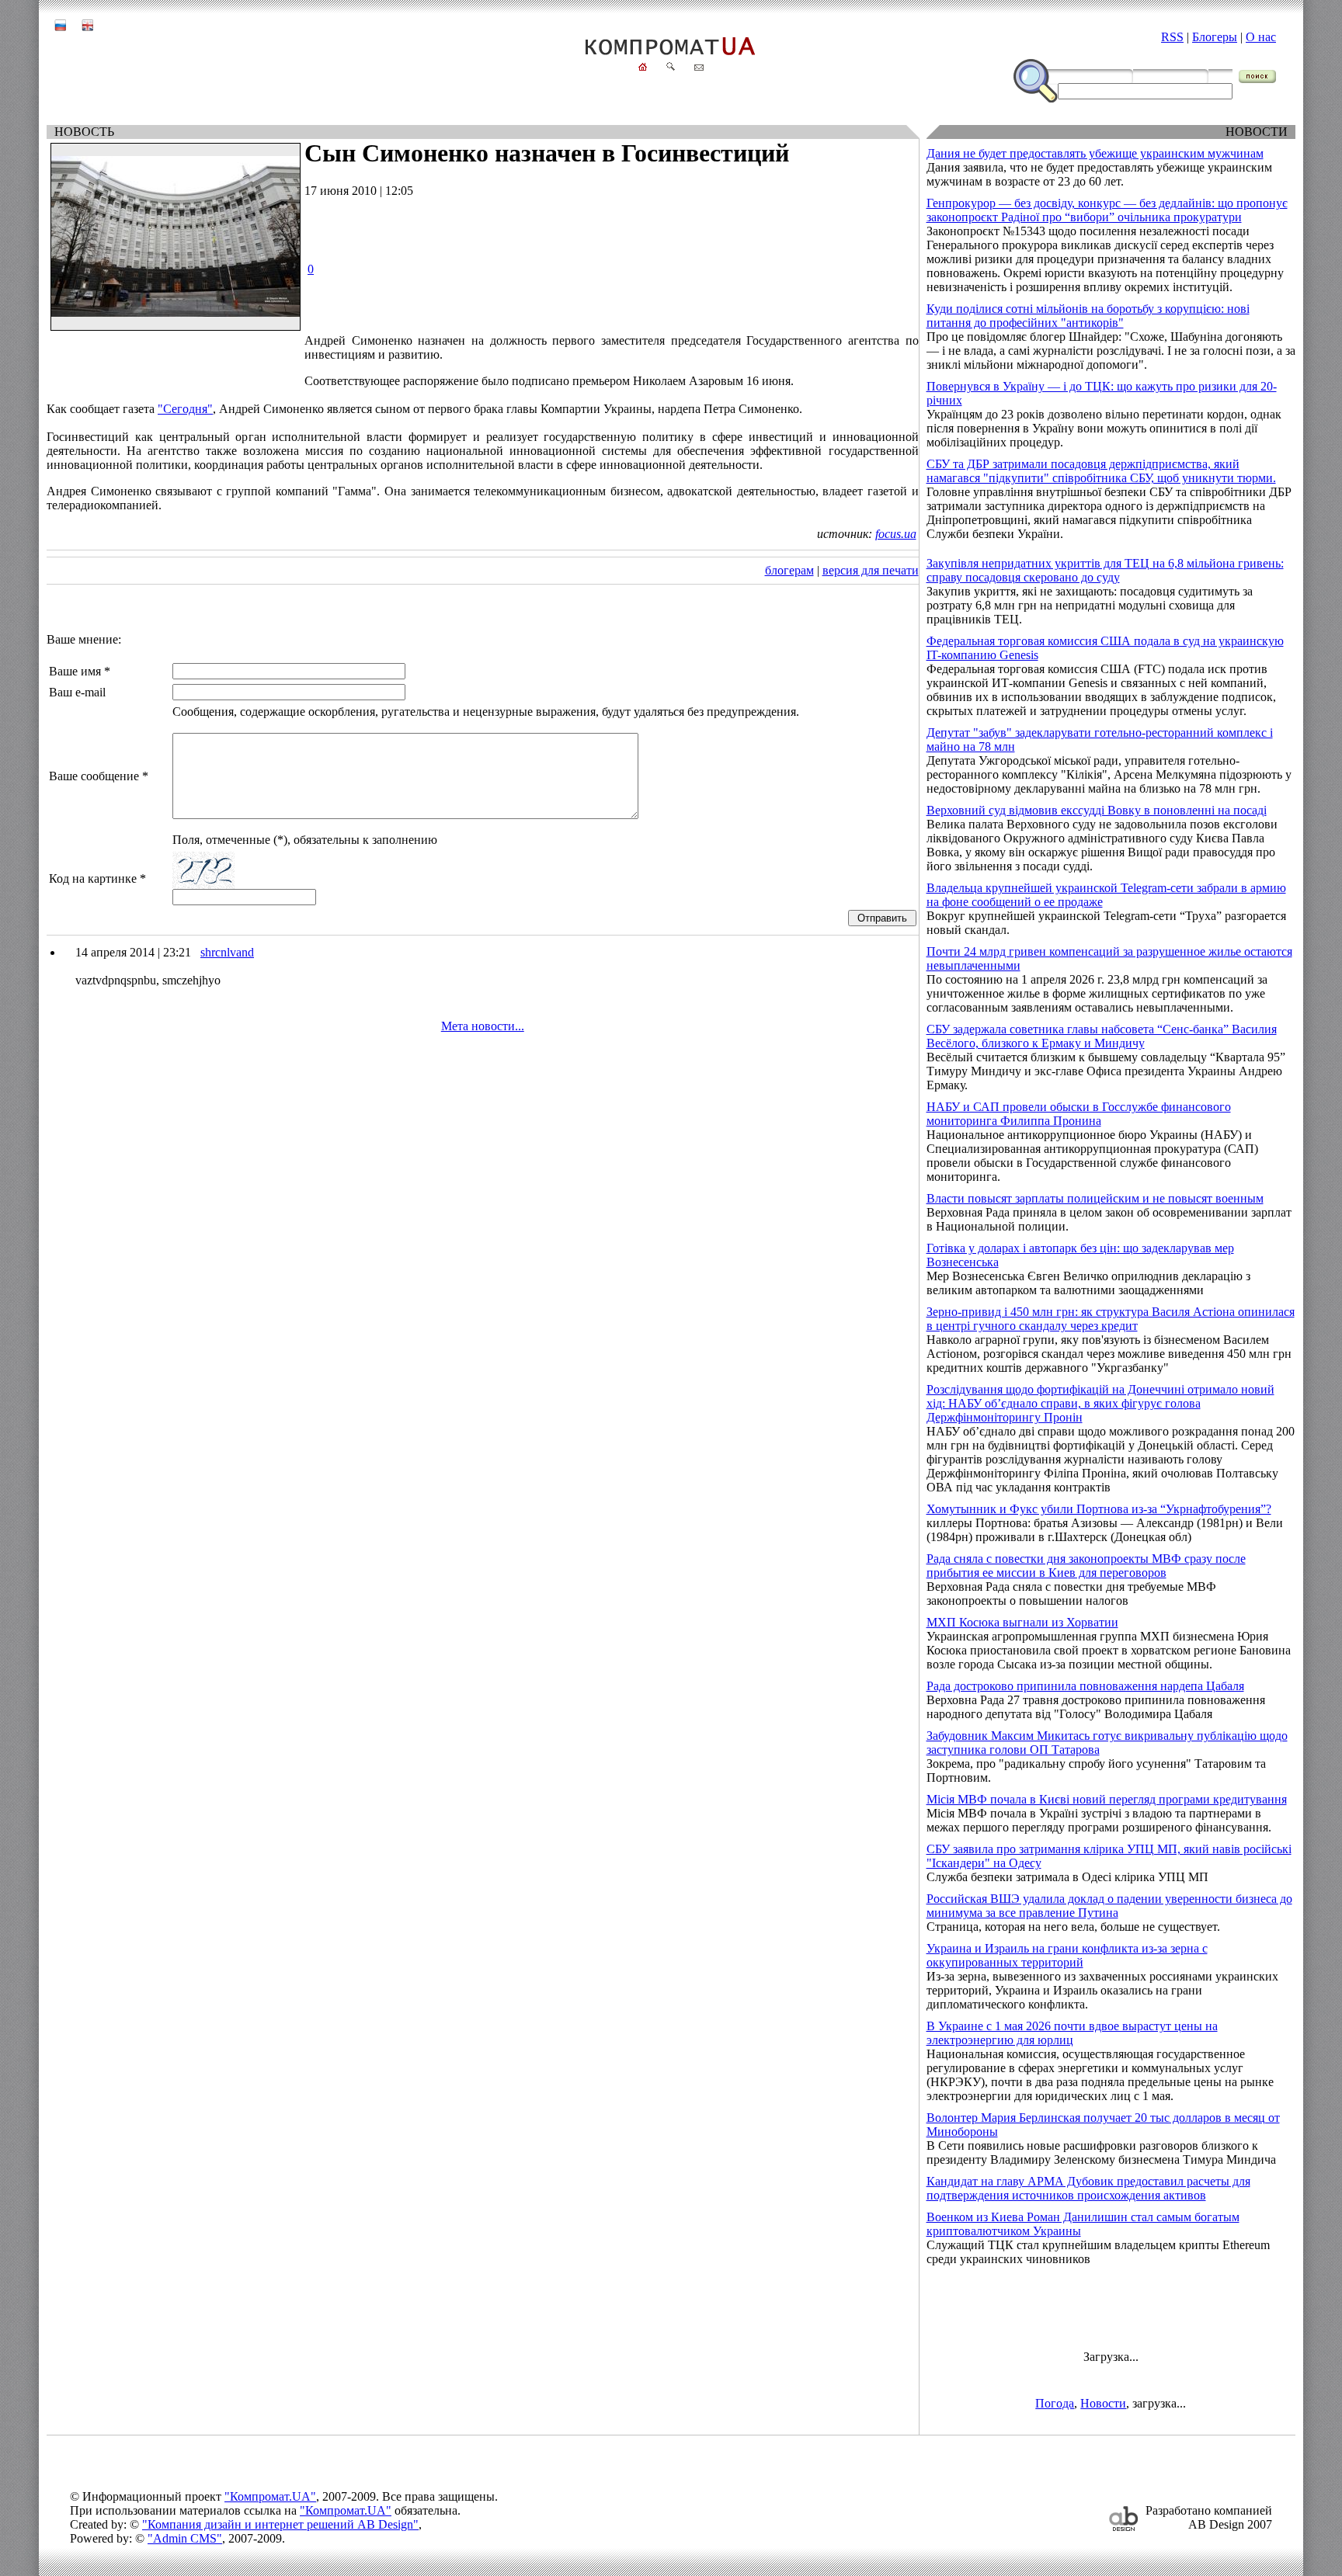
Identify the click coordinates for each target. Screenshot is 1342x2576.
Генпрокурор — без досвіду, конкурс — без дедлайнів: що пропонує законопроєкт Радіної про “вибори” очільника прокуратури (1107, 210)
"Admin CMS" (185, 2538)
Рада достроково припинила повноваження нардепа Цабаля (1085, 1686)
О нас (1261, 37)
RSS (1172, 37)
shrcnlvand (227, 952)
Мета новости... (483, 1026)
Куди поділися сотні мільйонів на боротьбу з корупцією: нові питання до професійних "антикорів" (1088, 316)
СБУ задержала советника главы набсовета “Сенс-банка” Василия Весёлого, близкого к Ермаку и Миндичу (1102, 1036)
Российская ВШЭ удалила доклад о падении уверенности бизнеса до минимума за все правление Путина (1109, 1906)
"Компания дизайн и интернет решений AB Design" (280, 2524)
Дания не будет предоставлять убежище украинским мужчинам (1095, 153)
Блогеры (1215, 37)
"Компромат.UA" (270, 2496)
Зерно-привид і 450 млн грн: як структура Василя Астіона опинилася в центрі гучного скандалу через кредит (1111, 1319)
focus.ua (896, 534)
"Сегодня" (185, 409)
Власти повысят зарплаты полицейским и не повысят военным (1095, 1198)
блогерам (789, 570)
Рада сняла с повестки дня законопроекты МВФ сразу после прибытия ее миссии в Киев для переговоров (1086, 1566)
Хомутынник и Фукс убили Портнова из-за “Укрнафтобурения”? (1099, 1509)
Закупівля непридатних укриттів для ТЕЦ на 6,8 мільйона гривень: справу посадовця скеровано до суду (1105, 570)
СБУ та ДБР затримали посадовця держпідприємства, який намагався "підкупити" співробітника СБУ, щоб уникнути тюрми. (1101, 471)
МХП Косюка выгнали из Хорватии (1022, 1622)
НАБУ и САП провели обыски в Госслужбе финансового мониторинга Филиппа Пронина (1079, 1114)
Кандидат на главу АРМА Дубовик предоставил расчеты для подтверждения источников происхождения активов (1088, 2188)
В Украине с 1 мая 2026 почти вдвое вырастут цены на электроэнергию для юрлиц (1072, 2033)
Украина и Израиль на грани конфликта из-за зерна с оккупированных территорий (1067, 1955)
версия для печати (871, 570)
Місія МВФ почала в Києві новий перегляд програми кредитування (1107, 1799)
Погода (1055, 2403)
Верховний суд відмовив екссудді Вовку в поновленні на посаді (1097, 810)
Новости (1103, 2403)
